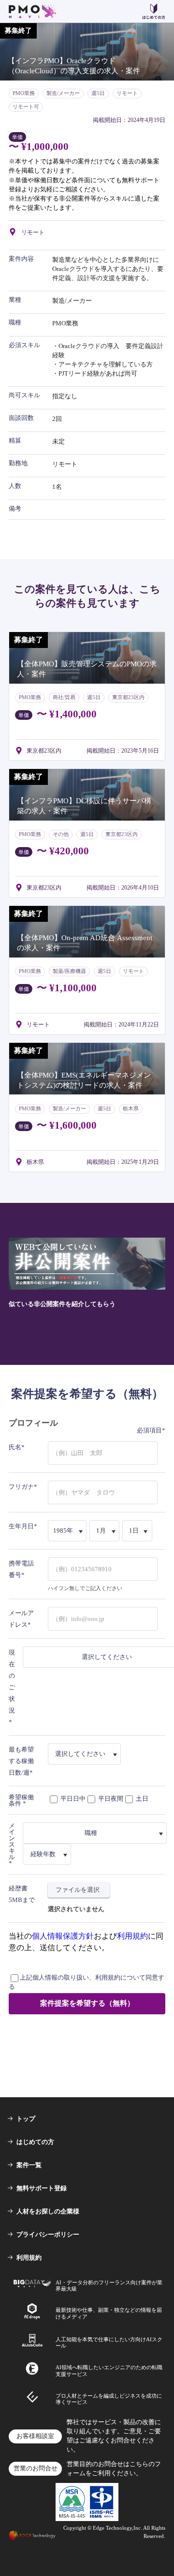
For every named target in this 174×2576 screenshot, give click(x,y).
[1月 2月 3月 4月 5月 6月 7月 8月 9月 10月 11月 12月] (105, 1531)
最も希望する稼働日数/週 (21, 1761)
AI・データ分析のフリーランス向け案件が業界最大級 (109, 2286)
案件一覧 (29, 2165)
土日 (141, 1798)
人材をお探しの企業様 (48, 2211)
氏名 (15, 1447)
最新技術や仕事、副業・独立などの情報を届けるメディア (109, 2313)
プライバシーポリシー (48, 2234)
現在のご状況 (12, 1681)
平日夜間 (110, 1798)
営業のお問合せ (36, 2468)
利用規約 (132, 1936)
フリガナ (21, 1487)
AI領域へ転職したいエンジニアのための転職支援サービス (109, 2370)
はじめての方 (35, 2142)
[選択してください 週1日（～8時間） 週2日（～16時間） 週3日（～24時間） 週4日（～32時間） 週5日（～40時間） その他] (85, 1754)
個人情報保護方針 (63, 1936)
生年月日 (21, 1526)
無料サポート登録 (42, 2188)
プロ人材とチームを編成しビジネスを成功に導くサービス (109, 2399)
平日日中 (72, 1798)
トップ (26, 2119)
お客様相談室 (35, 2436)
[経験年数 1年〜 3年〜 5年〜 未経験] (47, 1854)
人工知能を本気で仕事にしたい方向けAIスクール (109, 2342)
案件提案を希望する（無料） (87, 2003)
